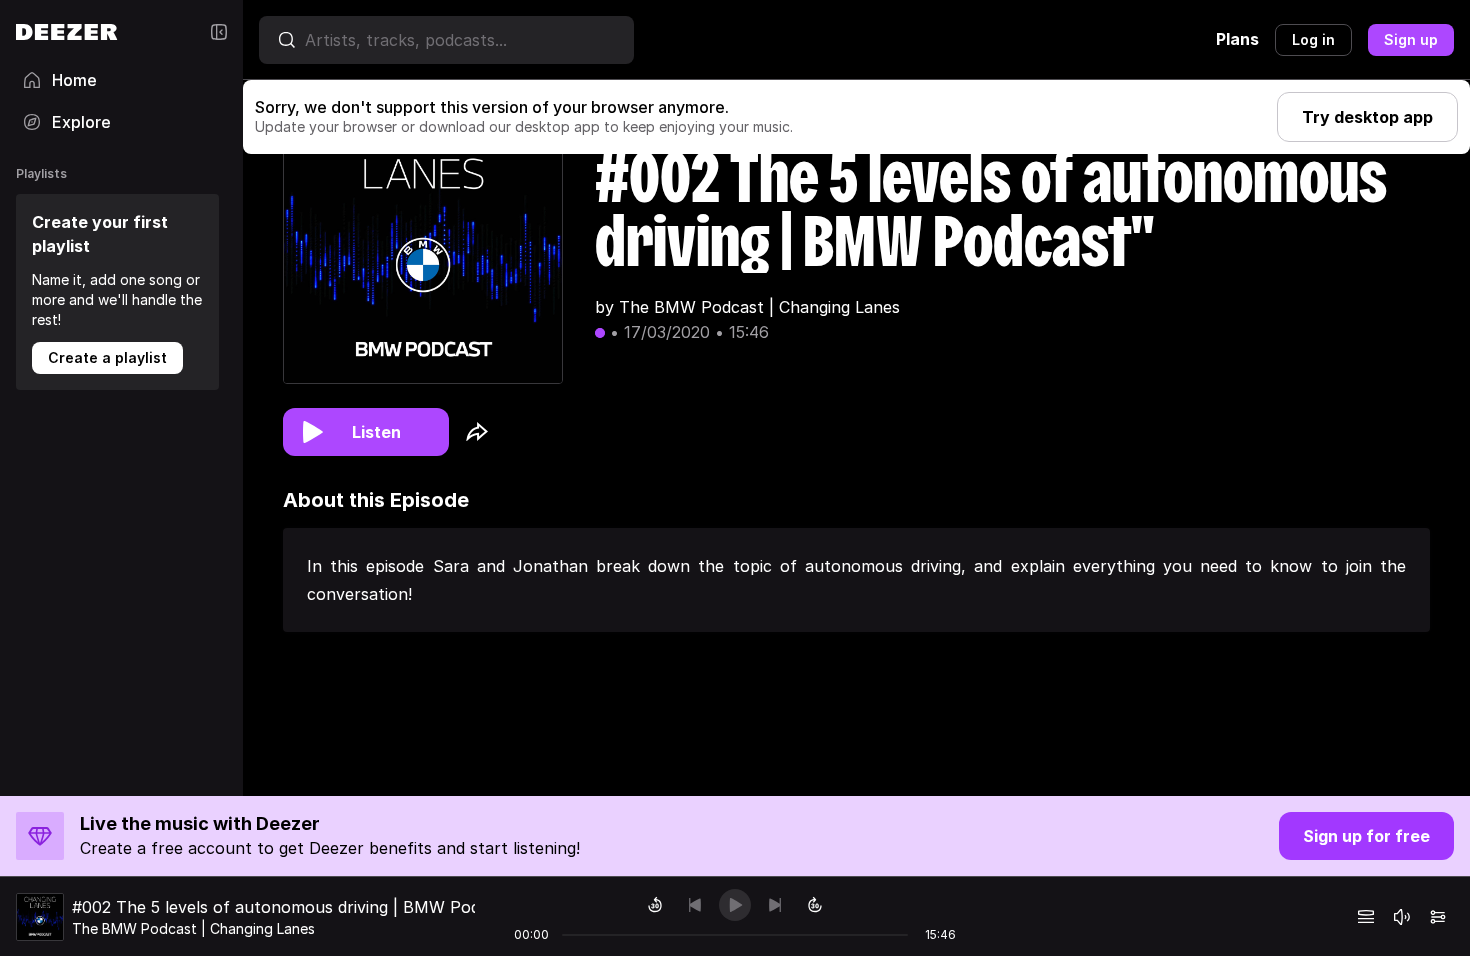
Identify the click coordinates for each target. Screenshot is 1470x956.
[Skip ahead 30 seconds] (815, 905)
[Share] (477, 432)
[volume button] (1402, 917)
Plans (1237, 39)
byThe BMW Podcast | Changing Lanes (747, 307)
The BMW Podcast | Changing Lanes (193, 928)
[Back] (695, 905)
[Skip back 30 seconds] (655, 905)
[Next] (775, 905)
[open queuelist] (1366, 917)
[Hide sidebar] (219, 32)
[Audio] (1438, 917)
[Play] (735, 905)
